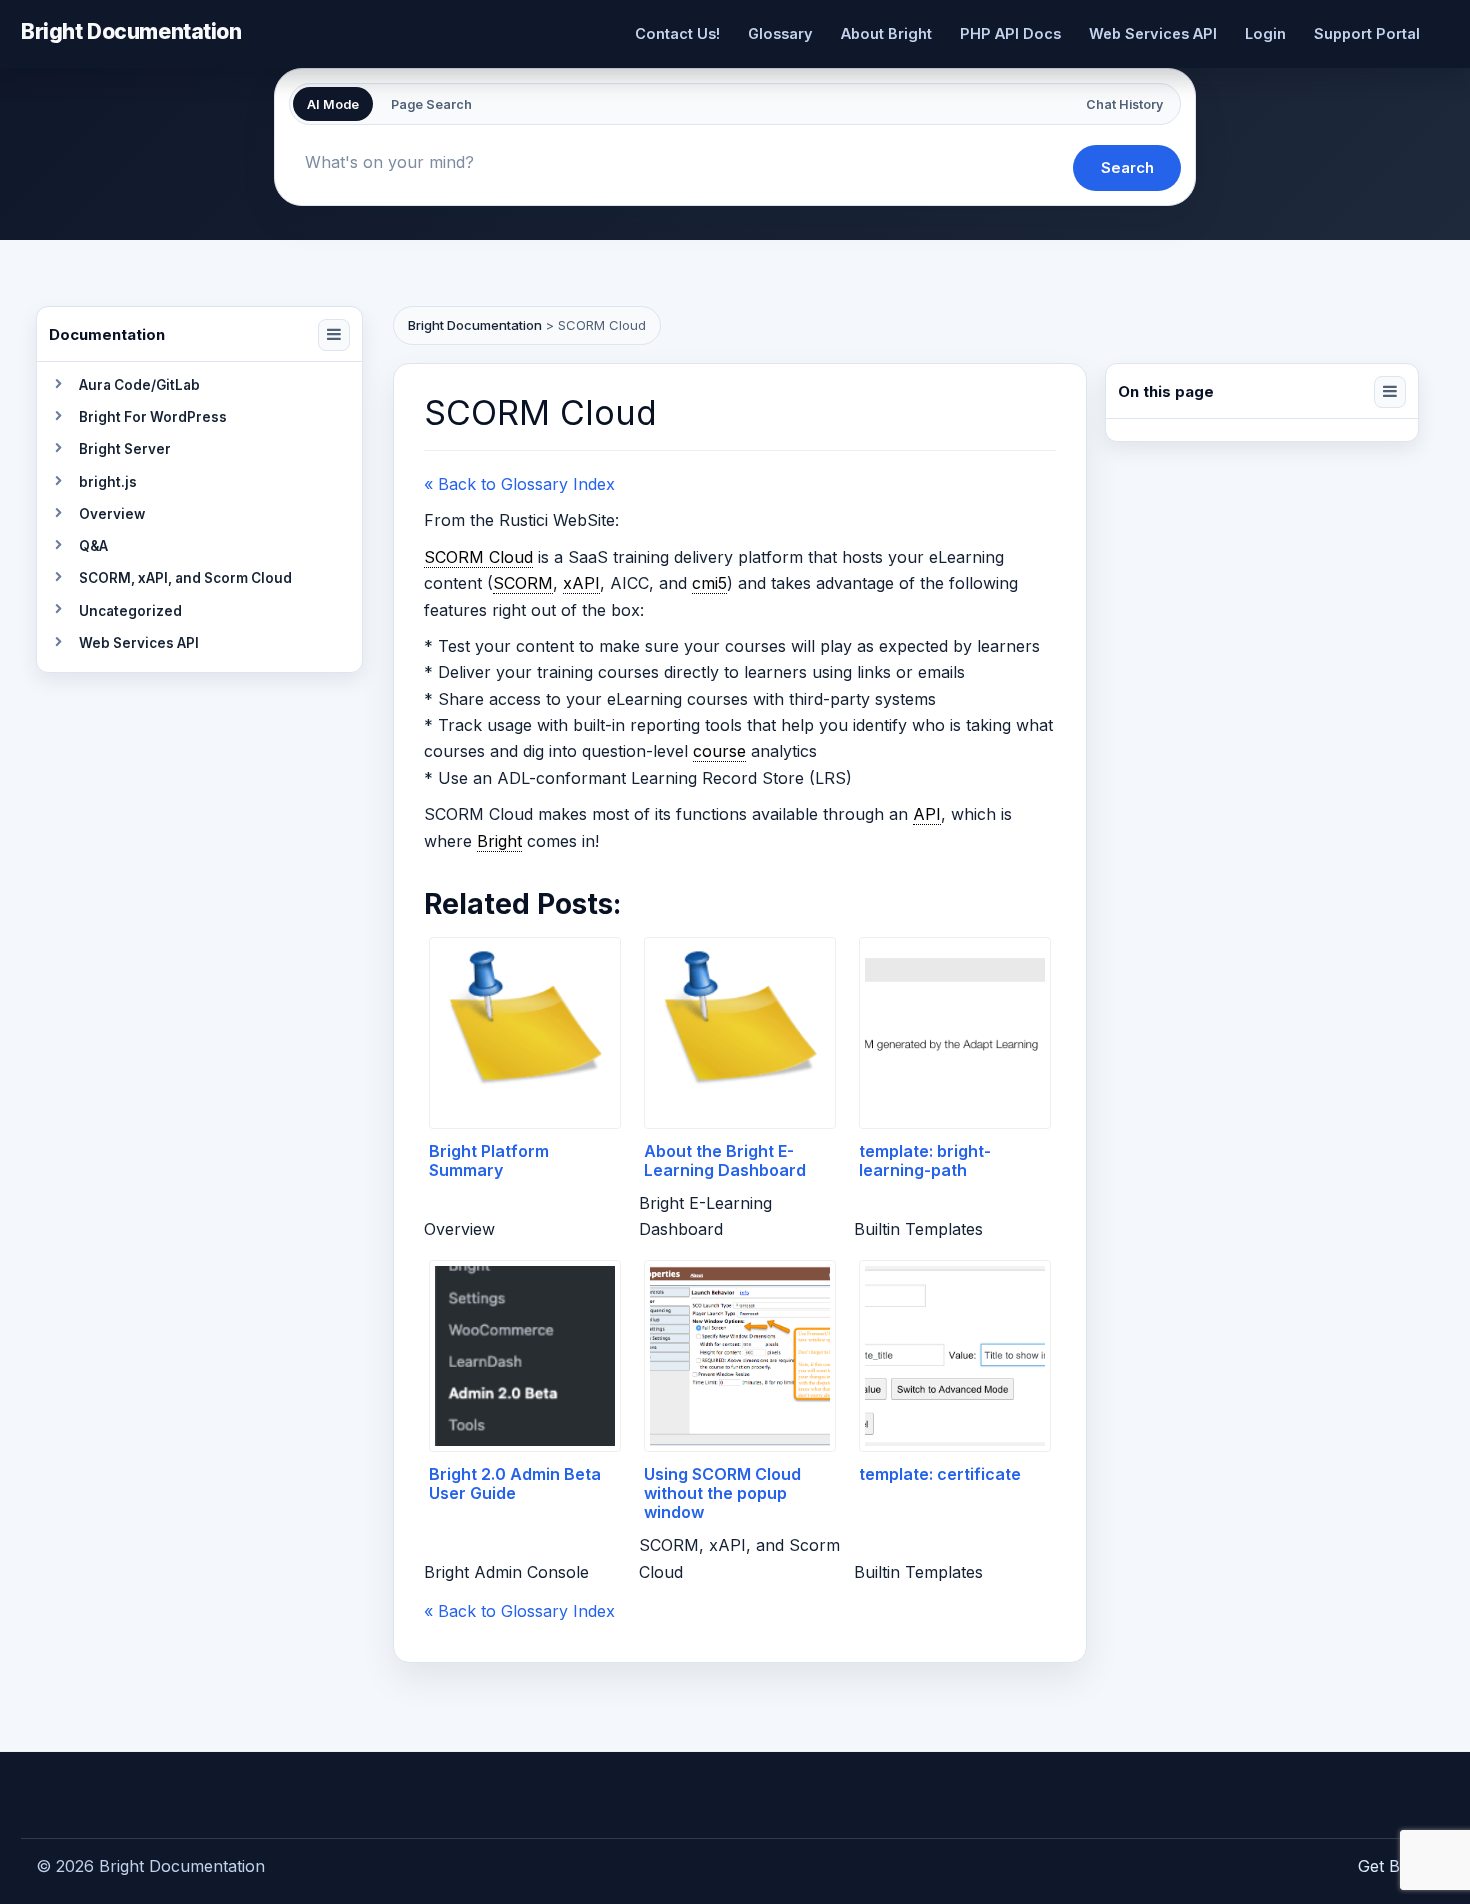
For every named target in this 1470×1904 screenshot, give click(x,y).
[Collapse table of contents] (1390, 392)
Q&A (93, 546)
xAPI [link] (581, 583)
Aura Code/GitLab (139, 385)
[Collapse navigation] (334, 335)
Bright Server (125, 449)
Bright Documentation (131, 30)
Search (1127, 167)
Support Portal (1367, 33)
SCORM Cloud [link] (478, 557)
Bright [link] (499, 841)
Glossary (780, 33)
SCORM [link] (523, 583)
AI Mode (333, 104)
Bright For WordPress (153, 417)
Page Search (431, 104)
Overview (112, 514)
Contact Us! (677, 33)
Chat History (1124, 104)
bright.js (108, 482)
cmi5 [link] (709, 583)
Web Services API (1153, 33)
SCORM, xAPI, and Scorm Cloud (185, 578)
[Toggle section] (58, 385)
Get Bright (1396, 1866)
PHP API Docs (1010, 33)
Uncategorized (130, 611)
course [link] (719, 751)
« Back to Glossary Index (519, 484)
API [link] (927, 814)
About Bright (886, 33)
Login (1265, 33)
